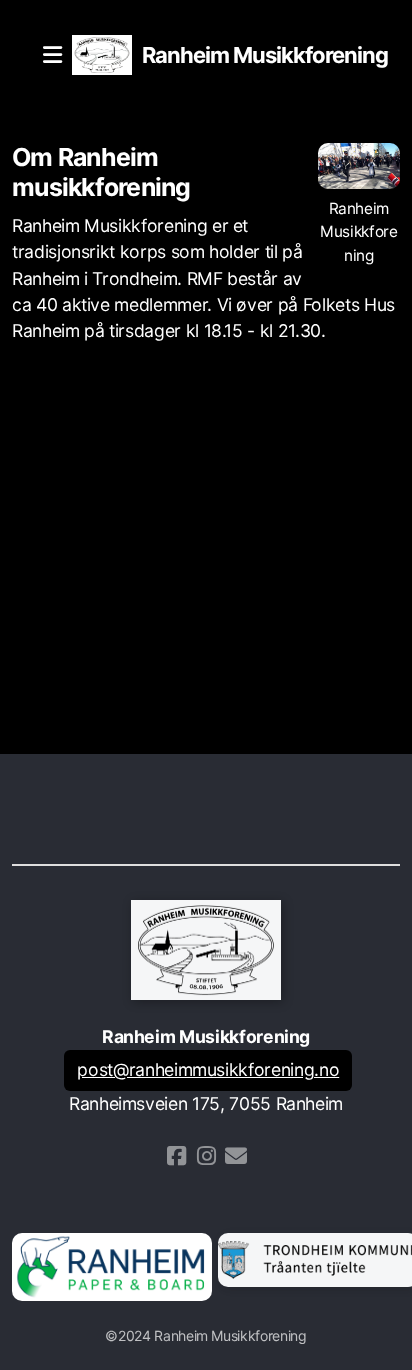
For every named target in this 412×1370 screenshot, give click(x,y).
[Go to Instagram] (206, 1156)
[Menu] (52, 55)
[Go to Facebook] (176, 1156)
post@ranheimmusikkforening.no (208, 1069)
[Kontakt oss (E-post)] (236, 1156)
